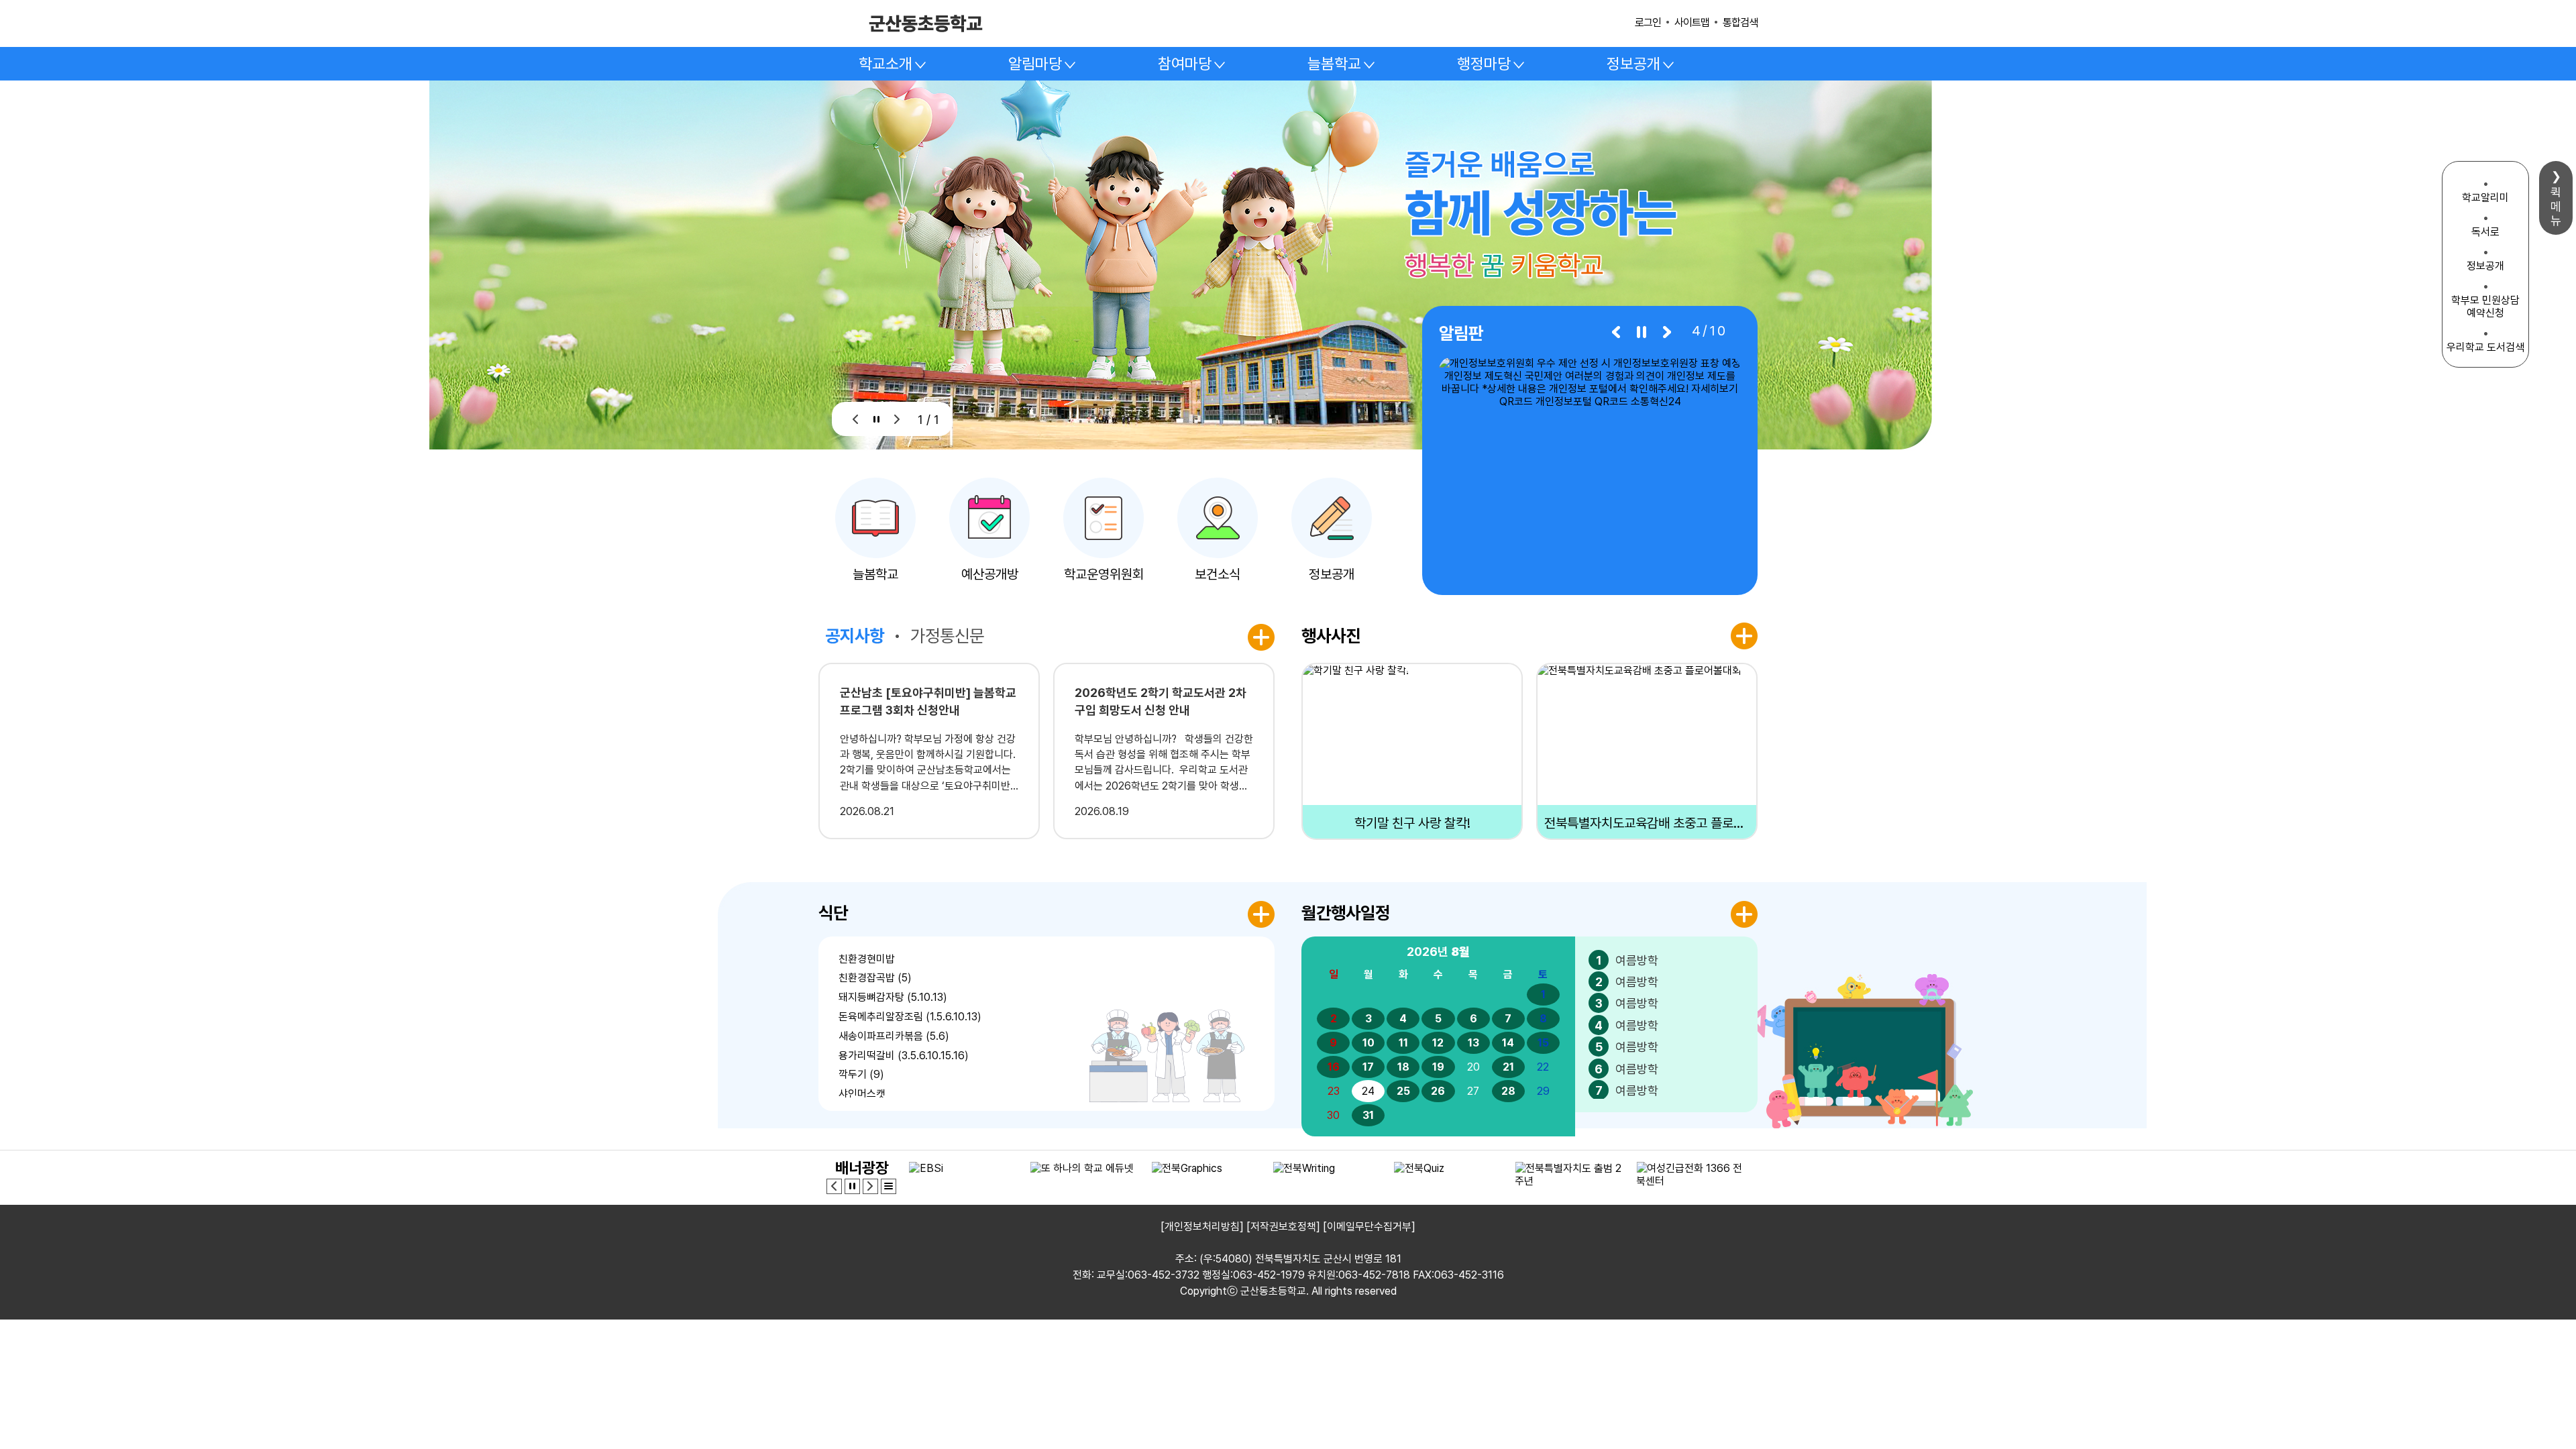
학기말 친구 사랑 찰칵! (1412, 823)
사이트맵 (1692, 22)
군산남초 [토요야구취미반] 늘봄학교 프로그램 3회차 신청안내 (928, 701)
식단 (833, 913)
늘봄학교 (1334, 64)
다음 (897, 419)
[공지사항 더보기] (1261, 637)
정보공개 (1633, 64)
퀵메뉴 (2556, 206)
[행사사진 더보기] (1744, 636)
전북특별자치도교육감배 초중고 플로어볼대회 (1647, 823)
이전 (856, 419)
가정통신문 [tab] (947, 636)
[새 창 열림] (1590, 468)
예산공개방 (990, 574)
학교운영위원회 (1104, 574)
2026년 (1438, 952)
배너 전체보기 (889, 1186)
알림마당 (1035, 64)
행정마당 (1484, 64)
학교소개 (885, 64)
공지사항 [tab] (855, 636)
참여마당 (1185, 64)
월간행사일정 (1346, 913)
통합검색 (1740, 22)
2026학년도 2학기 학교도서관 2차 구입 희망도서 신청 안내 (1161, 701)
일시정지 (876, 419)
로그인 (1648, 22)
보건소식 (1218, 574)
